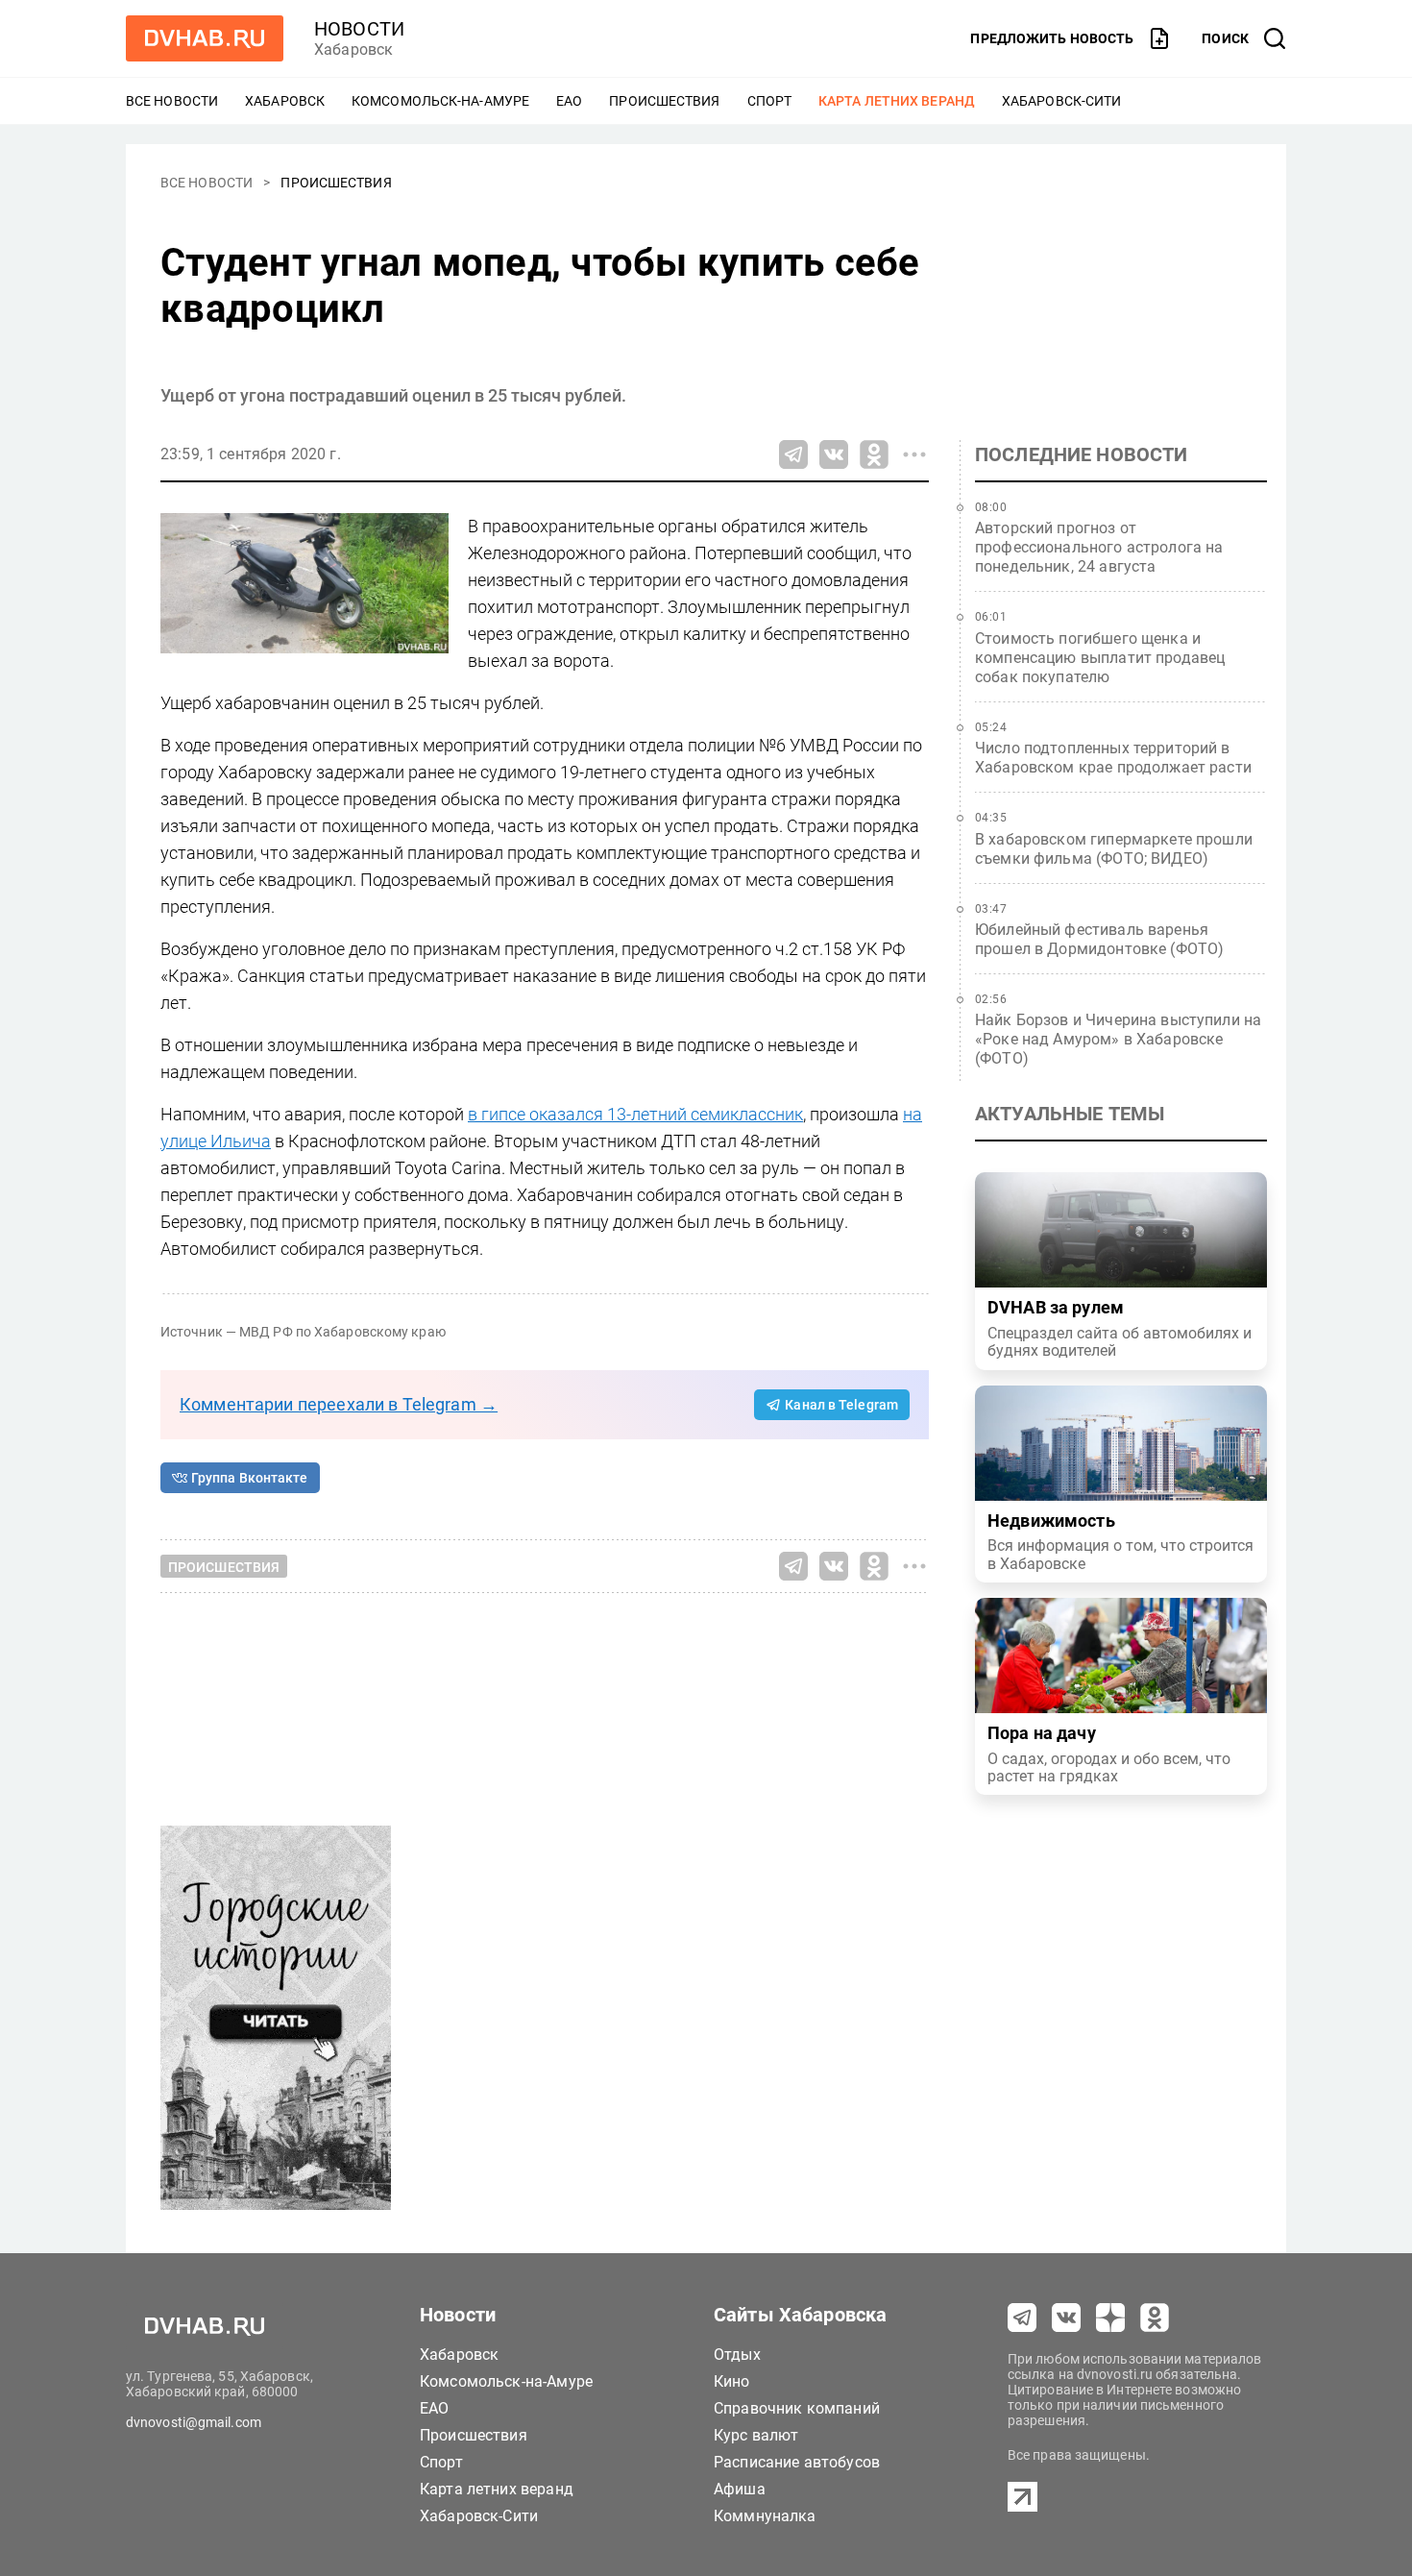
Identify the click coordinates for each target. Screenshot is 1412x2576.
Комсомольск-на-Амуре (440, 101)
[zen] (1110, 2318)
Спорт (770, 101)
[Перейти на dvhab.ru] (205, 38)
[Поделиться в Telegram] (793, 454)
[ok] (1155, 2318)
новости (359, 29)
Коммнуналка (765, 2516)
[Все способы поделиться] (914, 454)
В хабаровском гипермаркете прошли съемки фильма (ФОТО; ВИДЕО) (1114, 849)
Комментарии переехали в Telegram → (339, 1404)
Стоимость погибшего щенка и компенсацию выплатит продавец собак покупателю (1100, 658)
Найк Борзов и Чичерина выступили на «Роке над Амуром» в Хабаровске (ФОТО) (1118, 1039)
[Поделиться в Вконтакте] (834, 454)
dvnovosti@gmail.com (194, 2422)
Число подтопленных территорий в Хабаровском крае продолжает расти (1113, 758)
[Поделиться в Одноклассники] (874, 454)
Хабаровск (285, 101)
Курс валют (756, 2435)
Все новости (172, 101)
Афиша (740, 2489)
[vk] (1066, 2318)
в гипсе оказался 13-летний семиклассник (635, 1114)
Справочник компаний (797, 2408)
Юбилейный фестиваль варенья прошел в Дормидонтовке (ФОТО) (1099, 939)
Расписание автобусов (797, 2462)
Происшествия (664, 101)
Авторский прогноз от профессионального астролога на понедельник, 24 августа (1099, 547)
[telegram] (1022, 2318)
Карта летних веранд (897, 101)
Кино (732, 2381)
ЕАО (569, 101)
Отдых (737, 2355)
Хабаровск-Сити (1061, 101)
